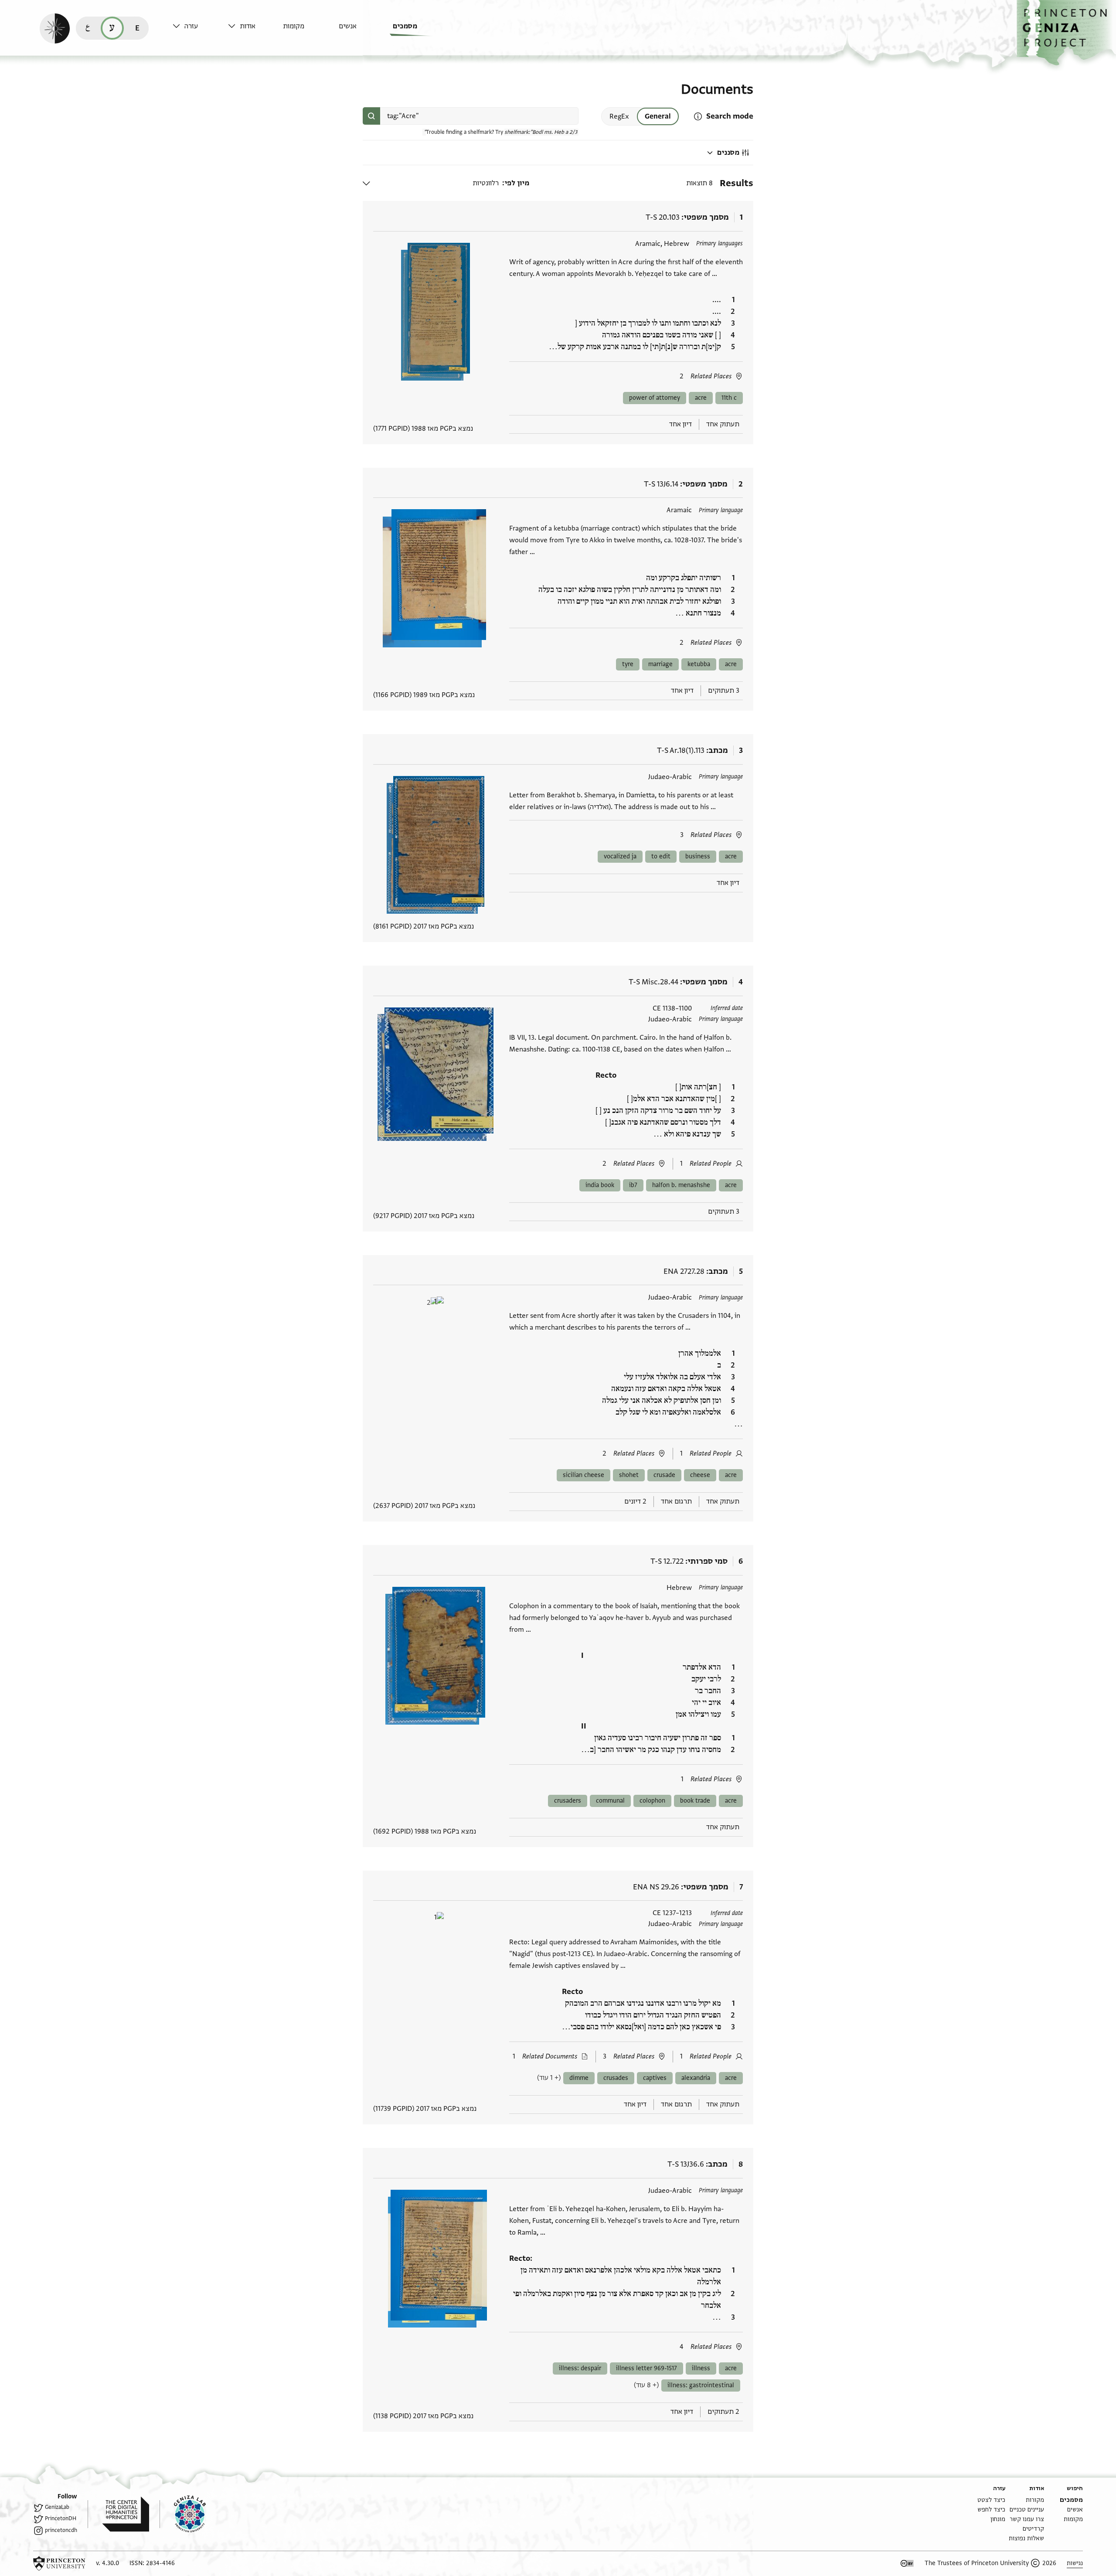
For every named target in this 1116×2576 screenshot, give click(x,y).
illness (701, 2368)
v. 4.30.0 (107, 2563)
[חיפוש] (371, 116)
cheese (700, 1475)
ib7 (633, 1185)
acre (701, 398)
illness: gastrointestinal (701, 2385)
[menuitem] (418, 30)
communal (610, 1801)
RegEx (619, 116)
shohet (629, 1475)
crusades (616, 2078)
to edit (661, 856)
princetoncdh (61, 2530)
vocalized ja (620, 856)
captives (655, 2078)
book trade (695, 1801)
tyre (628, 664)
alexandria (696, 2078)
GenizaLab (57, 2507)
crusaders (568, 1801)
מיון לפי (517, 183)
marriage (660, 664)
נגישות (1075, 2563)
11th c (729, 398)
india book (600, 1185)
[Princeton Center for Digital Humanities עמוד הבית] (118, 2514)
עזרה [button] (191, 26)
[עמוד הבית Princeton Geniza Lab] (183, 2514)
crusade (664, 1475)
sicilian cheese (584, 1475)
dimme (579, 2078)
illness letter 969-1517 (646, 2368)
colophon (652, 1801)
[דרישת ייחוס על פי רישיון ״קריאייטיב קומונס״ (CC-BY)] (907, 2563)
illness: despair (580, 2368)
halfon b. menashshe (681, 1185)
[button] (1066, 33)
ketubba (699, 664)
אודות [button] (248, 26)
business (698, 856)
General (658, 116)
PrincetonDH (61, 2518)
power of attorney (655, 398)
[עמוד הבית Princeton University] (59, 2563)
